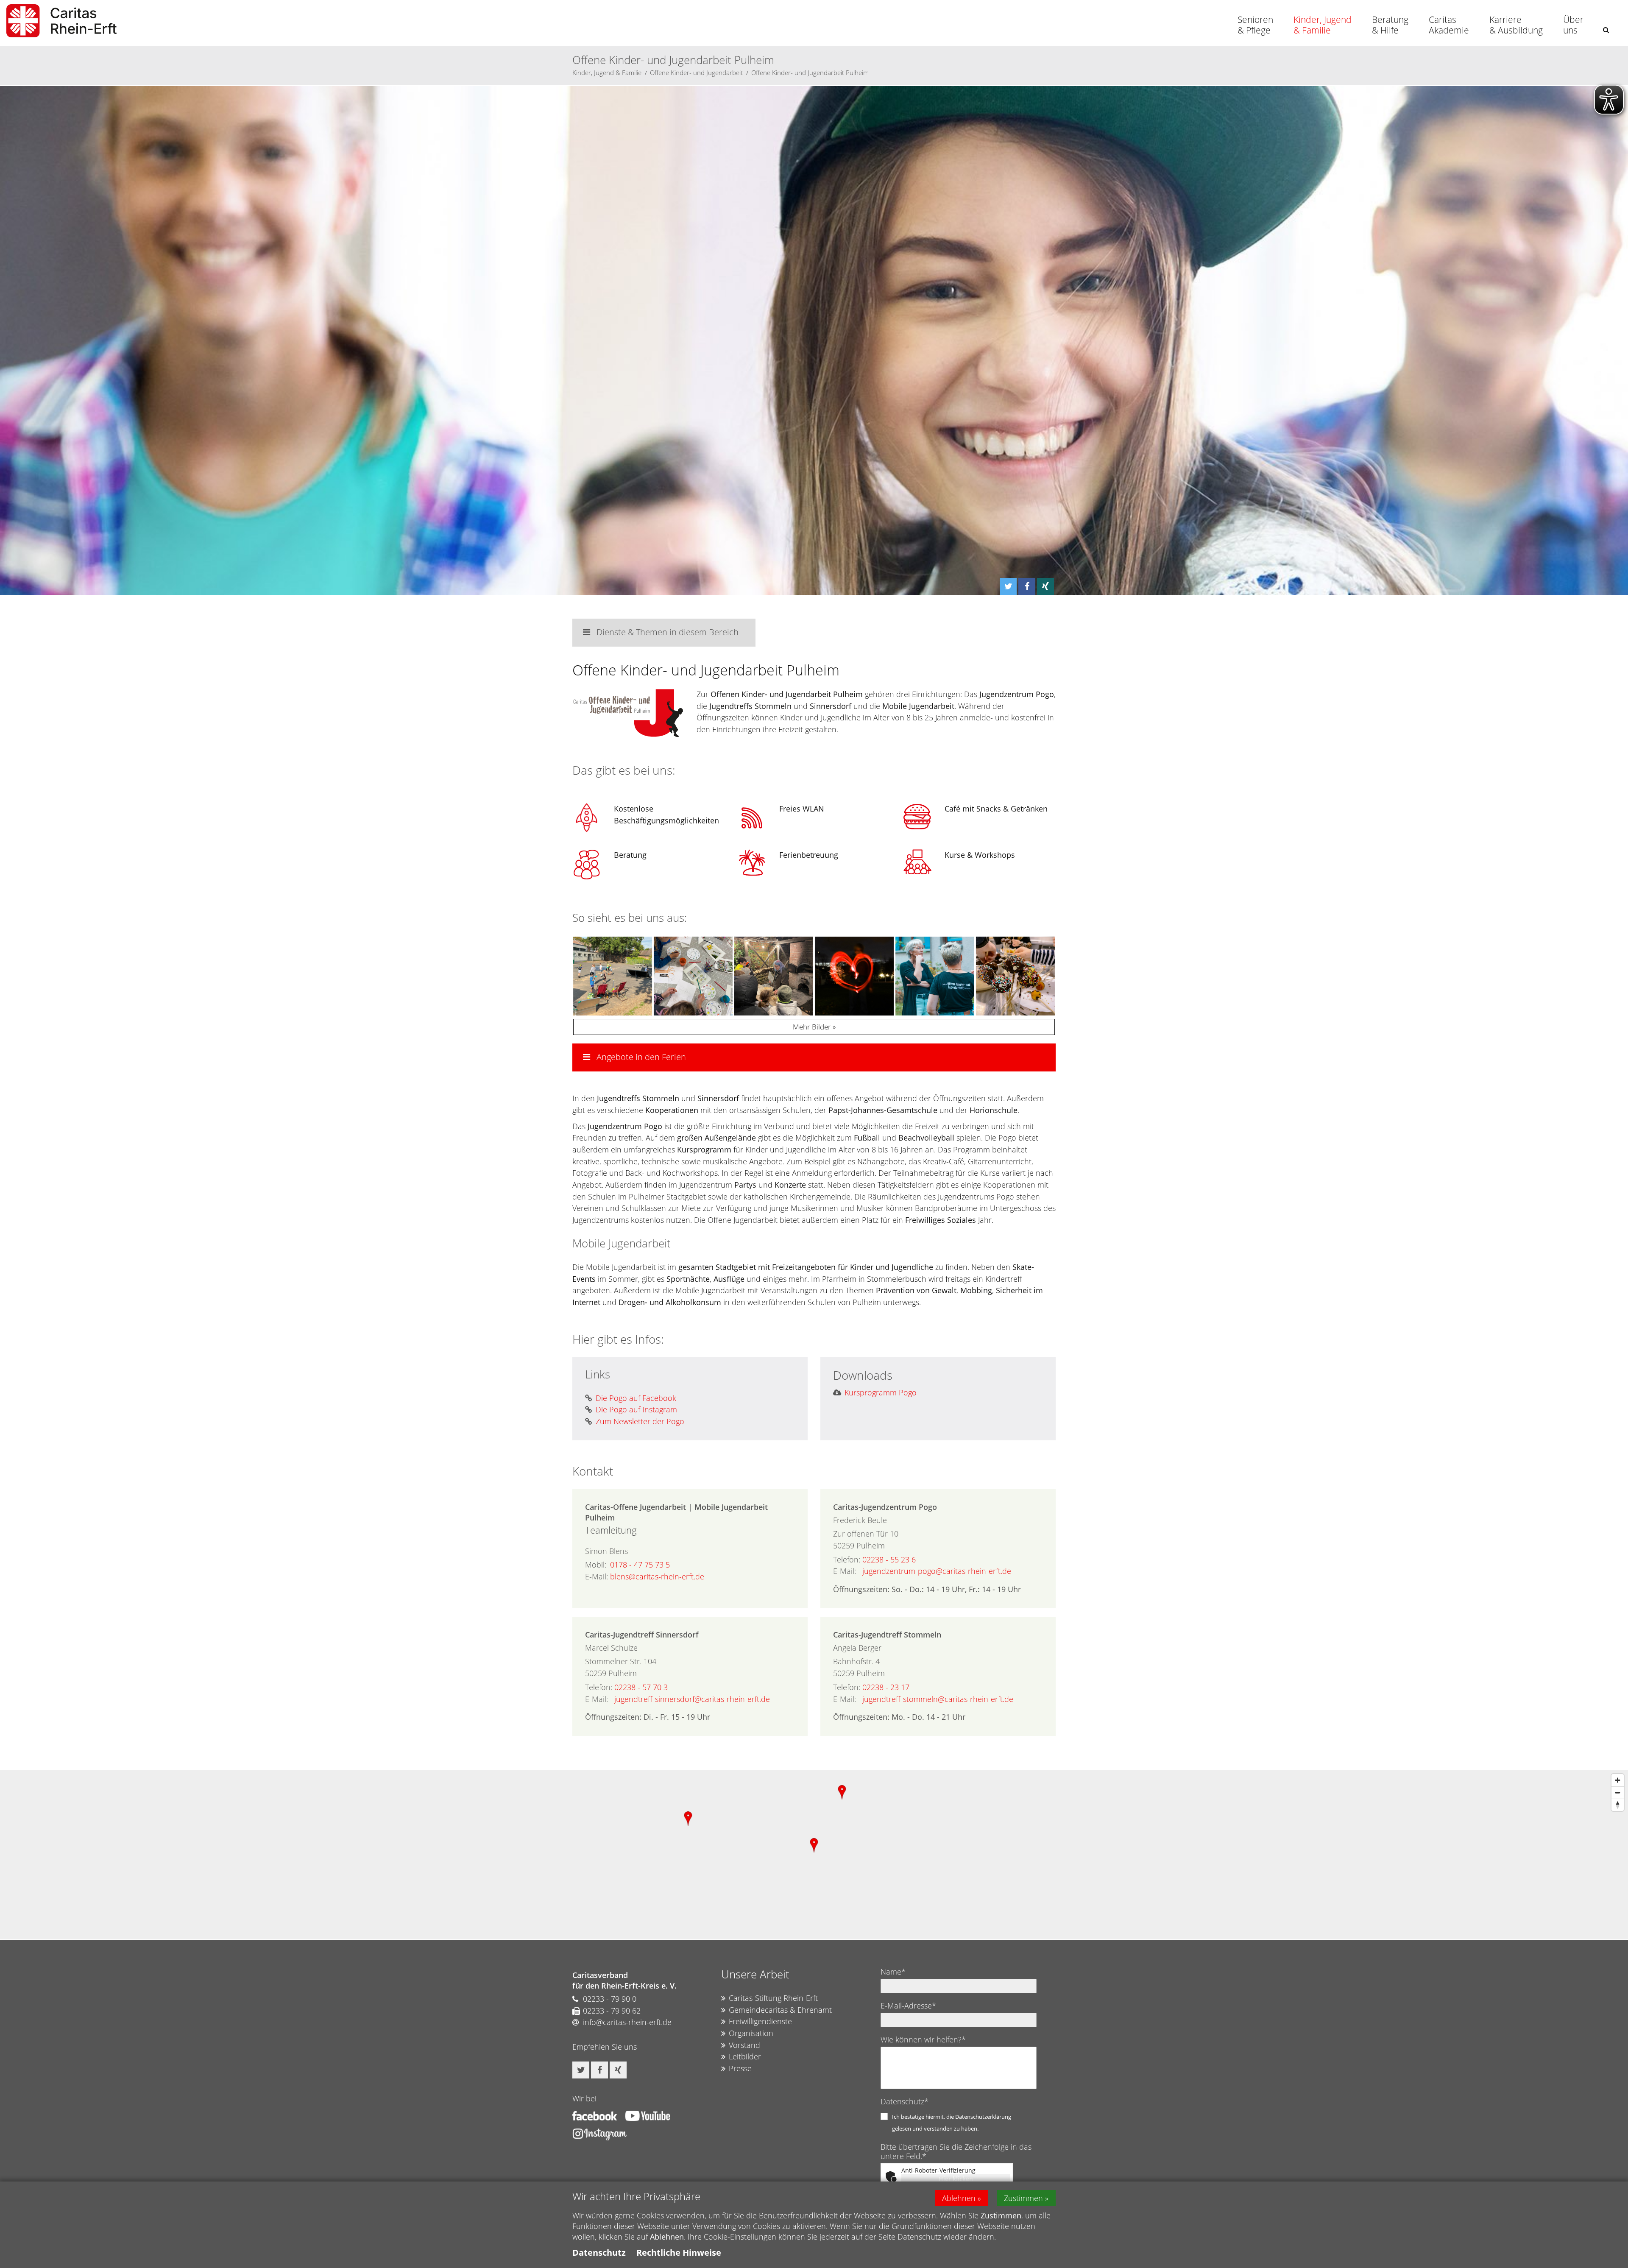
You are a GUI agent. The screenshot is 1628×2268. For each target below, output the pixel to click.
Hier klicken (956, 2179)
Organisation (751, 2033)
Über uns (1573, 25)
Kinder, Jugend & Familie (1323, 25)
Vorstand (744, 2045)
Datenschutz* (905, 2101)
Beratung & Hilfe (1390, 25)
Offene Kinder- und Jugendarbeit (696, 73)
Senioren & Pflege (1255, 25)
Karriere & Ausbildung (1516, 25)
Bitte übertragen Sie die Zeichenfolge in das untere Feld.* (956, 2151)
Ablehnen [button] (959, 2198)
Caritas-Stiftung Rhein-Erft (773, 1998)
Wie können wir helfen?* (923, 2039)
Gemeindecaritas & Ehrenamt (780, 2010)
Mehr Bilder (812, 1027)
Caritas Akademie (1449, 25)
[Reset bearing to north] (1618, 1805)
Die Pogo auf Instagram (636, 1409)
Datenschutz (599, 2253)
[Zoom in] (1618, 1780)
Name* (893, 1972)
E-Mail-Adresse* (908, 2006)
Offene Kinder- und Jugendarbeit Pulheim (810, 73)
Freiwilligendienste (760, 2021)
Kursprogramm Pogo (881, 1392)
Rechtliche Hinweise (679, 2253)
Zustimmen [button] (1023, 2198)
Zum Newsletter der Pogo (640, 1421)
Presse (740, 2068)
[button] (1606, 30)
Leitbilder (745, 2056)
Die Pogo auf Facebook (636, 1398)
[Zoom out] (1618, 1792)
